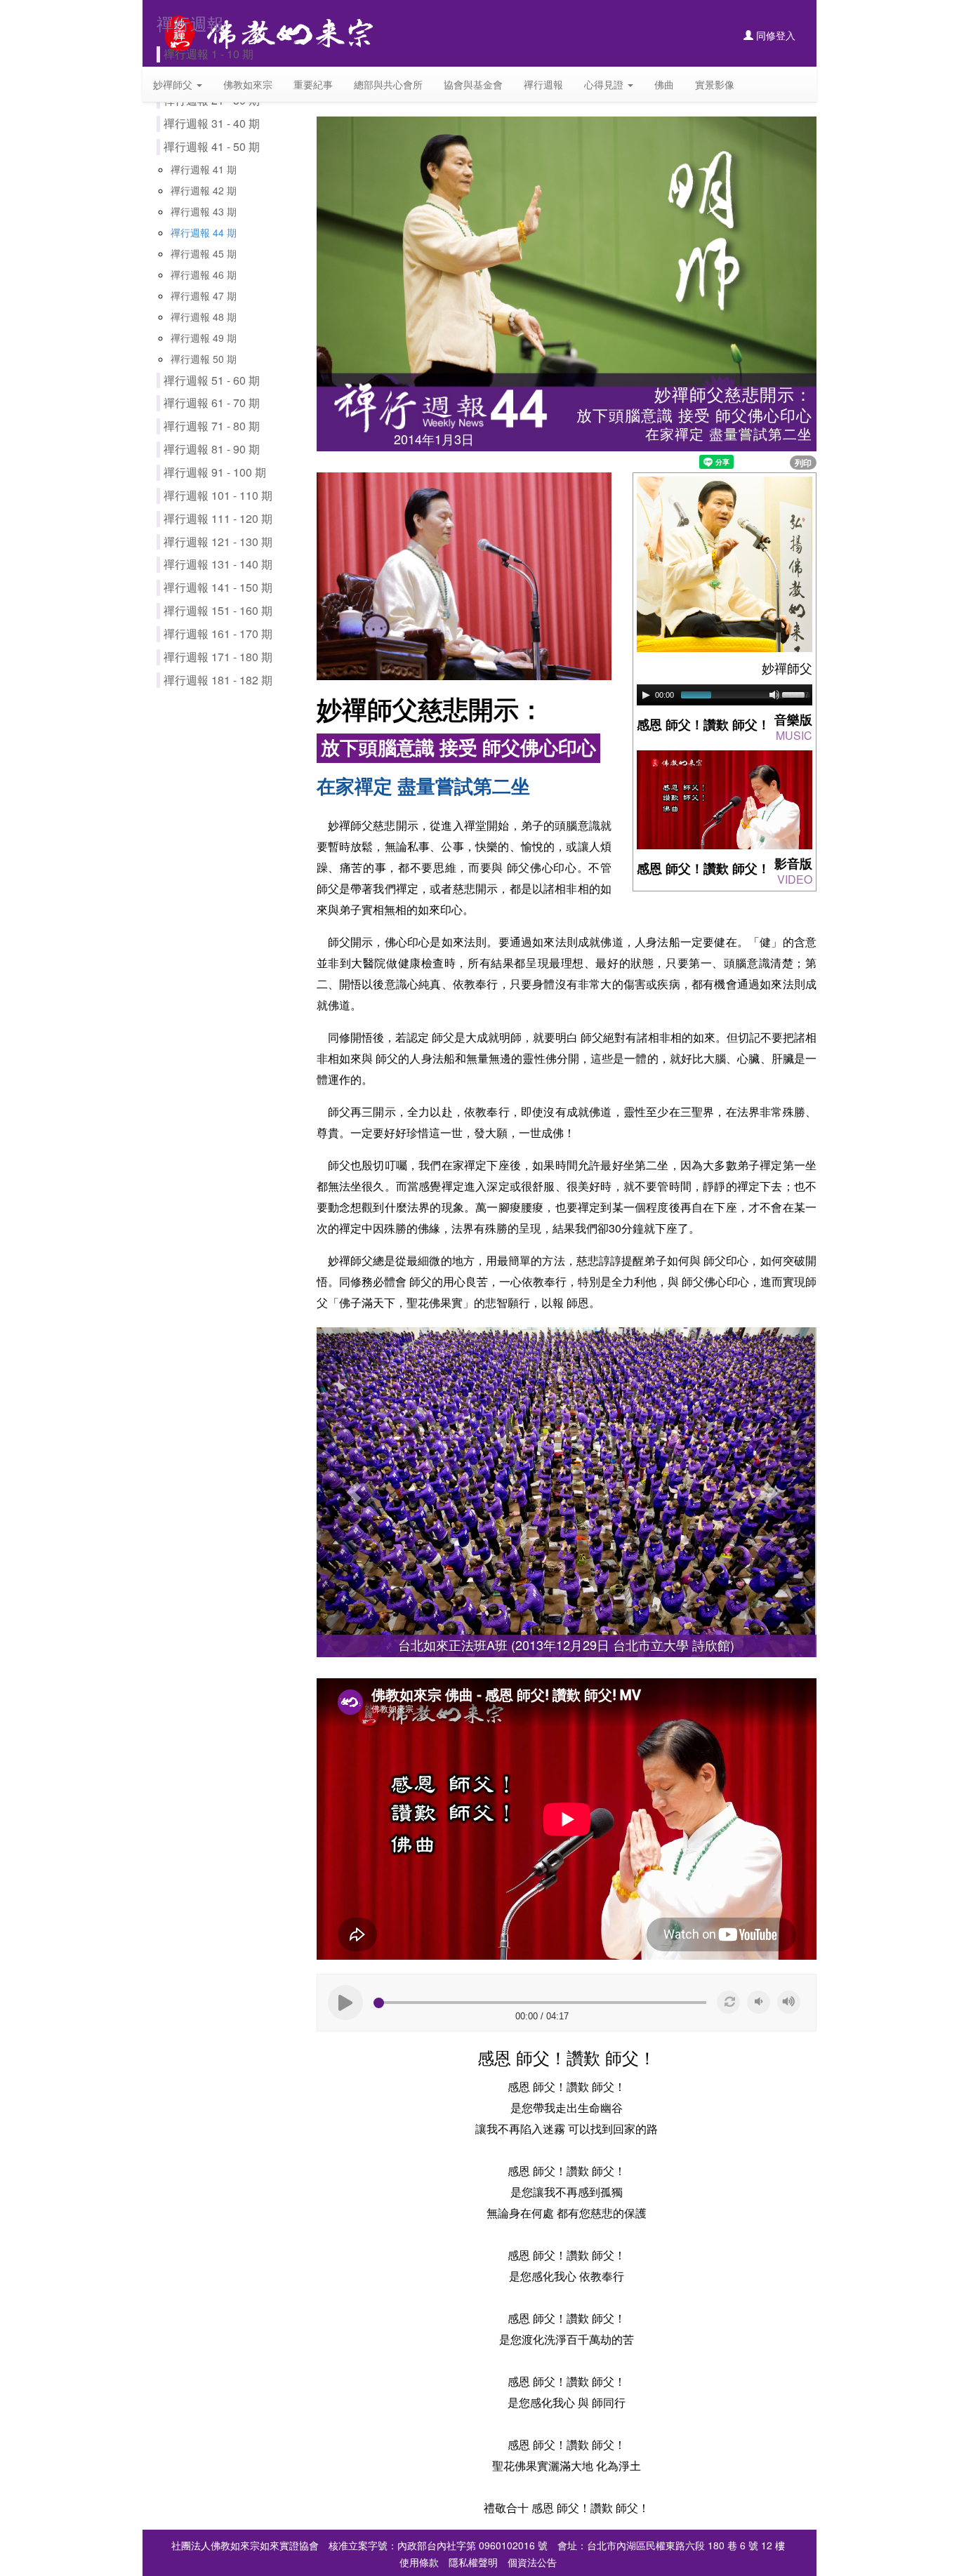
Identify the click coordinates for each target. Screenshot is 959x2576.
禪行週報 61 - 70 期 (212, 403)
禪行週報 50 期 (204, 359)
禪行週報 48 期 (204, 317)
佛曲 (664, 84)
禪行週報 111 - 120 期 (218, 518)
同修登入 (774, 35)
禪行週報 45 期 (204, 253)
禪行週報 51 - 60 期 (212, 380)
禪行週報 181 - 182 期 (218, 680)
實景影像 (715, 84)
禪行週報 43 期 (204, 211)
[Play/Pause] (646, 695)
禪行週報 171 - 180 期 (218, 657)
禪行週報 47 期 (204, 296)
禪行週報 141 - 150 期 (218, 587)
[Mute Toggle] (774, 695)
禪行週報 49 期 (204, 338)
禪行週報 (543, 84)
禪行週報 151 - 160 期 (218, 610)
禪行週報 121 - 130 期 (218, 542)
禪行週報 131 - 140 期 (218, 564)
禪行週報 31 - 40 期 (212, 123)
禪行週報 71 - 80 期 (212, 426)
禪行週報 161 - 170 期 (218, 633)
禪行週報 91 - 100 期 (215, 472)
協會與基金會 (473, 84)
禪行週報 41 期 (204, 169)
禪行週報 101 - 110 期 (218, 495)
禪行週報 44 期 (204, 232)
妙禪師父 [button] (174, 84)
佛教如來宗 (248, 84)
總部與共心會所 (388, 84)
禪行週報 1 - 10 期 (209, 54)
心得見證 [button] (605, 84)
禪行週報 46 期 (204, 274)
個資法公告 (532, 2562)
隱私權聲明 (473, 2562)
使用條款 (419, 2562)
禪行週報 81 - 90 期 (212, 449)
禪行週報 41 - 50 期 (212, 146)
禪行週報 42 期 (204, 190)
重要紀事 (313, 84)
